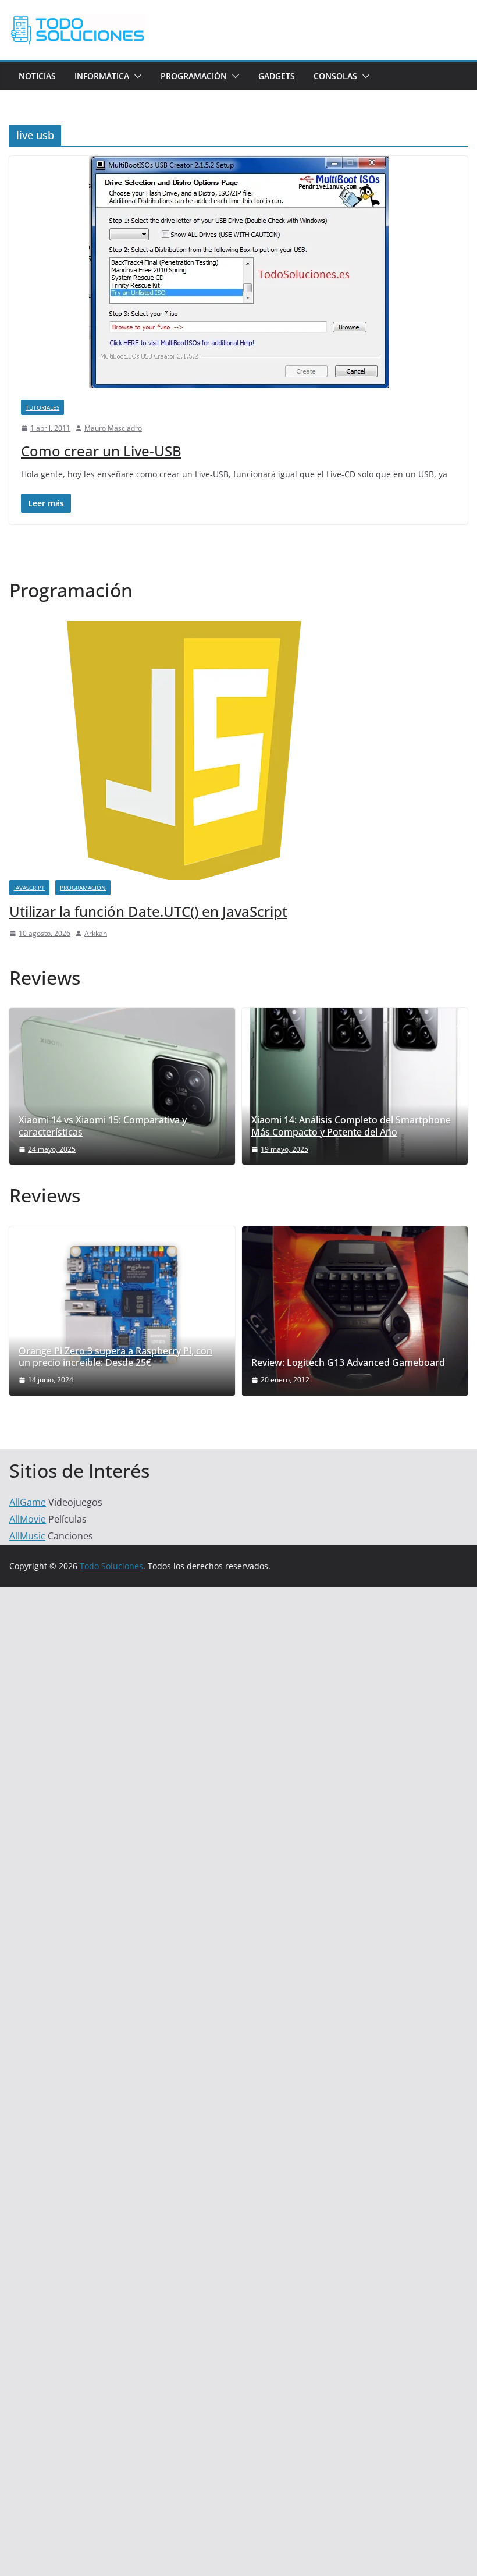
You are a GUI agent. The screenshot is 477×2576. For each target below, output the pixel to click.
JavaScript (29, 888)
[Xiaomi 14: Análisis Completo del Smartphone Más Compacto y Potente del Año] (355, 1086)
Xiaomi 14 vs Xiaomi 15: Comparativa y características (103, 1126)
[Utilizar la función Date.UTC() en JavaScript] (184, 628)
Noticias (37, 76)
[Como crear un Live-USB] (238, 272)
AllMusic (27, 1536)
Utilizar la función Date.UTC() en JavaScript (148, 911)
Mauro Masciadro (113, 428)
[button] (136, 76)
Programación (194, 76)
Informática (102, 76)
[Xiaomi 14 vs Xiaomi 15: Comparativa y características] (122, 1086)
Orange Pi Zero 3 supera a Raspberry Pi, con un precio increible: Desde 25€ (115, 1357)
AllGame (28, 1502)
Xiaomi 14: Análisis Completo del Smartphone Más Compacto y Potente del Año (351, 1126)
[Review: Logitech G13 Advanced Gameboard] (355, 1311)
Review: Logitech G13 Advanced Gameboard (348, 1363)
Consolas (335, 76)
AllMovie (28, 1519)
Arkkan (96, 933)
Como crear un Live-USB (101, 451)
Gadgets (277, 76)
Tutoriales (42, 407)
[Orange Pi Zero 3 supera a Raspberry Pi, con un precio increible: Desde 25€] (122, 1305)
